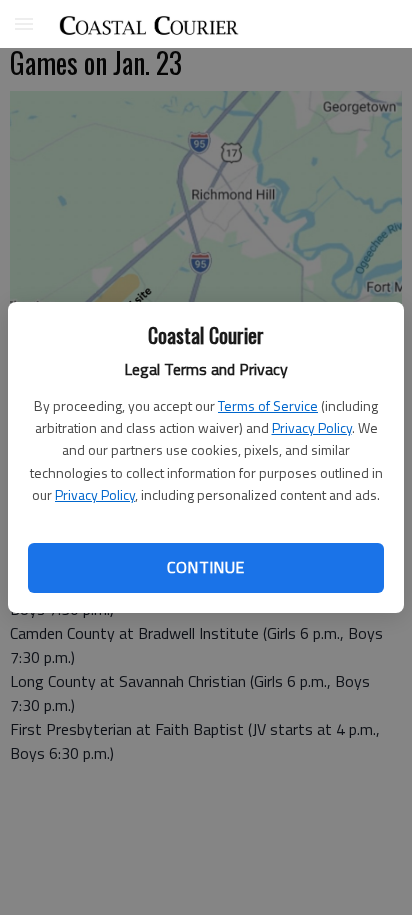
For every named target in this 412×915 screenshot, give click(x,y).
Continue (205, 567)
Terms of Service (268, 405)
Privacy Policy (312, 427)
